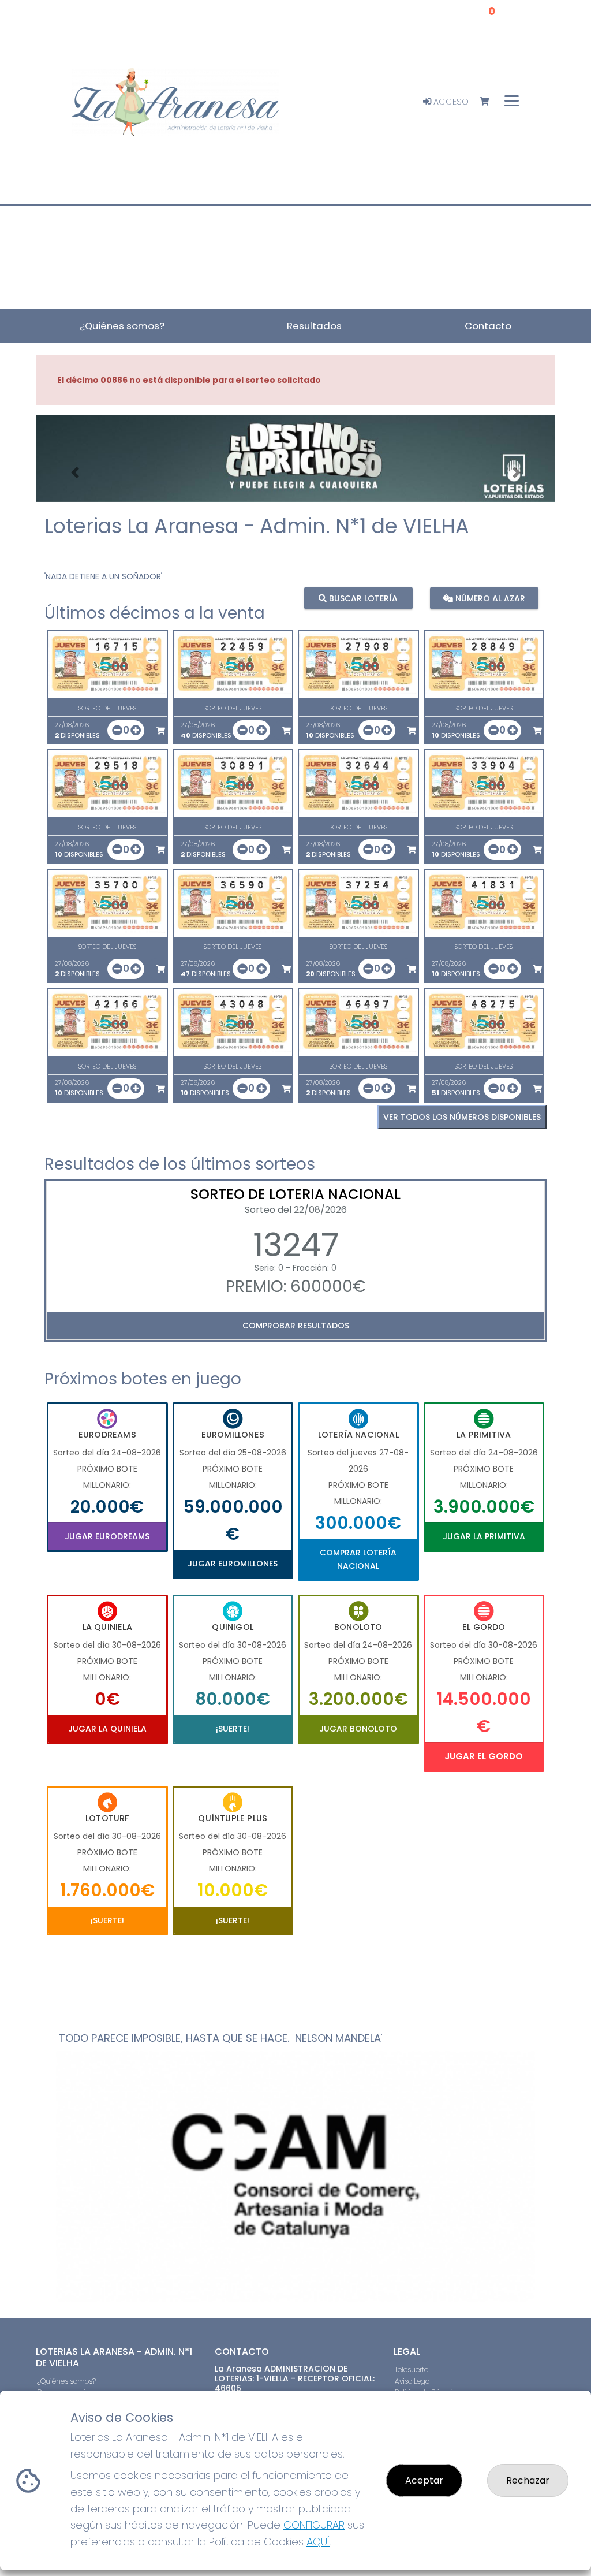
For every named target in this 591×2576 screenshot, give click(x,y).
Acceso (450, 102)
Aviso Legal (413, 2381)
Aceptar (424, 2480)
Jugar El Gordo (484, 1756)
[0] (490, 102)
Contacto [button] (488, 326)
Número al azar (489, 598)
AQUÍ (318, 2542)
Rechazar (528, 2480)
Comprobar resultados (296, 1326)
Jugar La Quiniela (107, 1729)
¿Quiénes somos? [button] (122, 326)
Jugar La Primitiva (484, 1536)
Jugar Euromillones (233, 1564)
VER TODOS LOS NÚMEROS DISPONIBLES (462, 1117)
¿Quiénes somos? (66, 2381)
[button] (75, 473)
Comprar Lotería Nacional (358, 1559)
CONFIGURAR (314, 2525)
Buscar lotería (362, 598)
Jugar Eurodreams (107, 1536)
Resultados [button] (314, 326)
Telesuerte (412, 2370)
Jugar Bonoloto (358, 1729)
